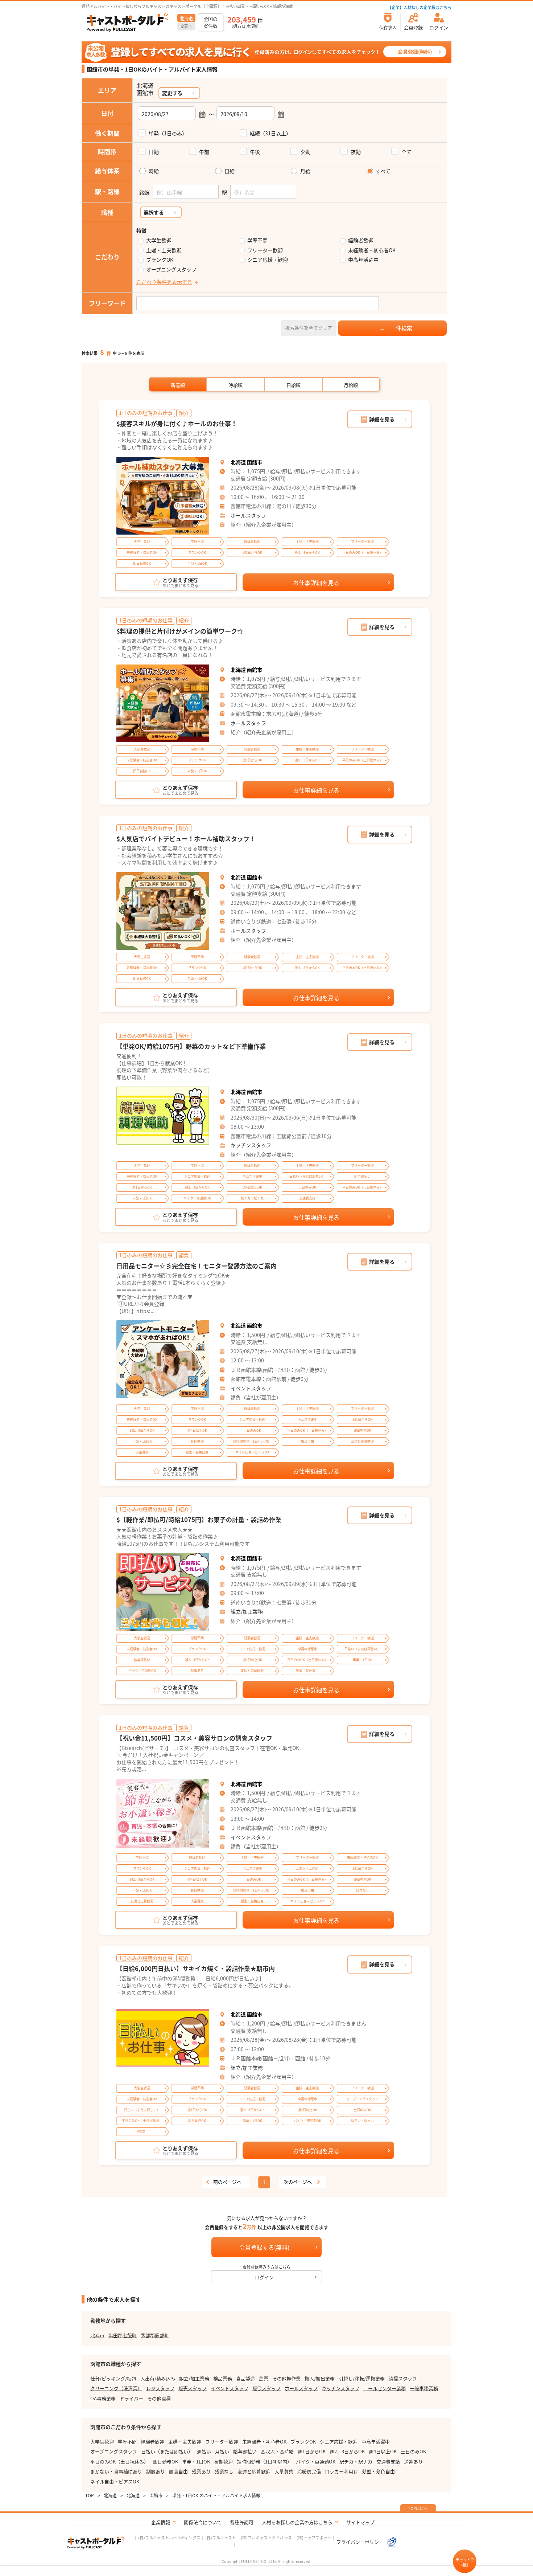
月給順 (351, 385)
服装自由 (178, 2471)
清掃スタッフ (403, 2378)
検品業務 (223, 2378)
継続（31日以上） (270, 133)
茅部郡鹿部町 (155, 2335)
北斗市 (97, 2335)
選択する (154, 212)
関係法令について (203, 2522)
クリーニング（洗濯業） (116, 2388)
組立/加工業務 (247, 1611)
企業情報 (161, 2522)
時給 (154, 171)
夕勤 (305, 152)
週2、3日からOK (347, 2451)
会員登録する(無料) (264, 2247)
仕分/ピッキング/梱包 (113, 2378)
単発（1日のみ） (168, 133)
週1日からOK (312, 2451)
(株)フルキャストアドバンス (266, 2538)
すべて (383, 171)
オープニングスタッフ (171, 269)
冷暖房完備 (309, 2471)
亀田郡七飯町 (123, 2335)
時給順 (235, 385)
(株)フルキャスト (221, 2538)
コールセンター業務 (385, 2388)
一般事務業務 (424, 2388)
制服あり (156, 2471)
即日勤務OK (165, 2461)
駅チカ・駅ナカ (356, 2461)
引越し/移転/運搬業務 (362, 2378)
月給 (305, 171)
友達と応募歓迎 (254, 2471)
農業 (264, 2378)
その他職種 (159, 2398)
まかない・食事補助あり (116, 2471)
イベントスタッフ (251, 1388)
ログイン (264, 2277)
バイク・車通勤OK (316, 2461)
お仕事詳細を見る (316, 582)
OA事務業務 (103, 2398)
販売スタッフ (193, 2388)
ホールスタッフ (248, 515)
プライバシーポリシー (361, 2542)
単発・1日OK (196, 2461)
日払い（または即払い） (167, 2451)
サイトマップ (360, 2522)
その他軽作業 (286, 2378)
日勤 (154, 152)
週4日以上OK (383, 2451)
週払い (204, 2451)
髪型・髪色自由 (378, 2471)
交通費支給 (388, 2461)
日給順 (294, 385)
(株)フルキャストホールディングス (169, 2538)
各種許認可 (242, 2522)
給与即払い (245, 2451)
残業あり (201, 2471)
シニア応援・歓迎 (268, 260)
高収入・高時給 (277, 2451)
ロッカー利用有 (341, 2471)
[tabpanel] (163, 496)
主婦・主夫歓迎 (164, 250)
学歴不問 (257, 240)
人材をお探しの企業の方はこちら (297, 2522)
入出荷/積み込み (158, 2378)
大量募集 (284, 2471)
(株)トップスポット (314, 2538)
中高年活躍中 (363, 260)
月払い (222, 2451)
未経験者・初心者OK (372, 250)
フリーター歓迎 (265, 250)
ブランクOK (160, 260)
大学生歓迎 (159, 240)
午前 (204, 152)
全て (406, 152)
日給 (230, 171)
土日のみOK (413, 2451)
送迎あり (413, 2461)
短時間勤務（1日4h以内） (264, 2461)
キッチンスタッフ (251, 1145)
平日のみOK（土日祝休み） (119, 2461)
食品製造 (245, 2378)
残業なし (224, 2471)
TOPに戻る (418, 2508)
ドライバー (131, 2398)
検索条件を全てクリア (309, 328)
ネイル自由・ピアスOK (115, 2481)
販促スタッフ (266, 2388)
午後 (255, 152)
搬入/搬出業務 (320, 2378)
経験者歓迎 (361, 240)
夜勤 (356, 152)
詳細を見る (382, 419)
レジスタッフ (160, 2388)
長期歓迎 (223, 2461)
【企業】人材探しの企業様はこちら (420, 7)
